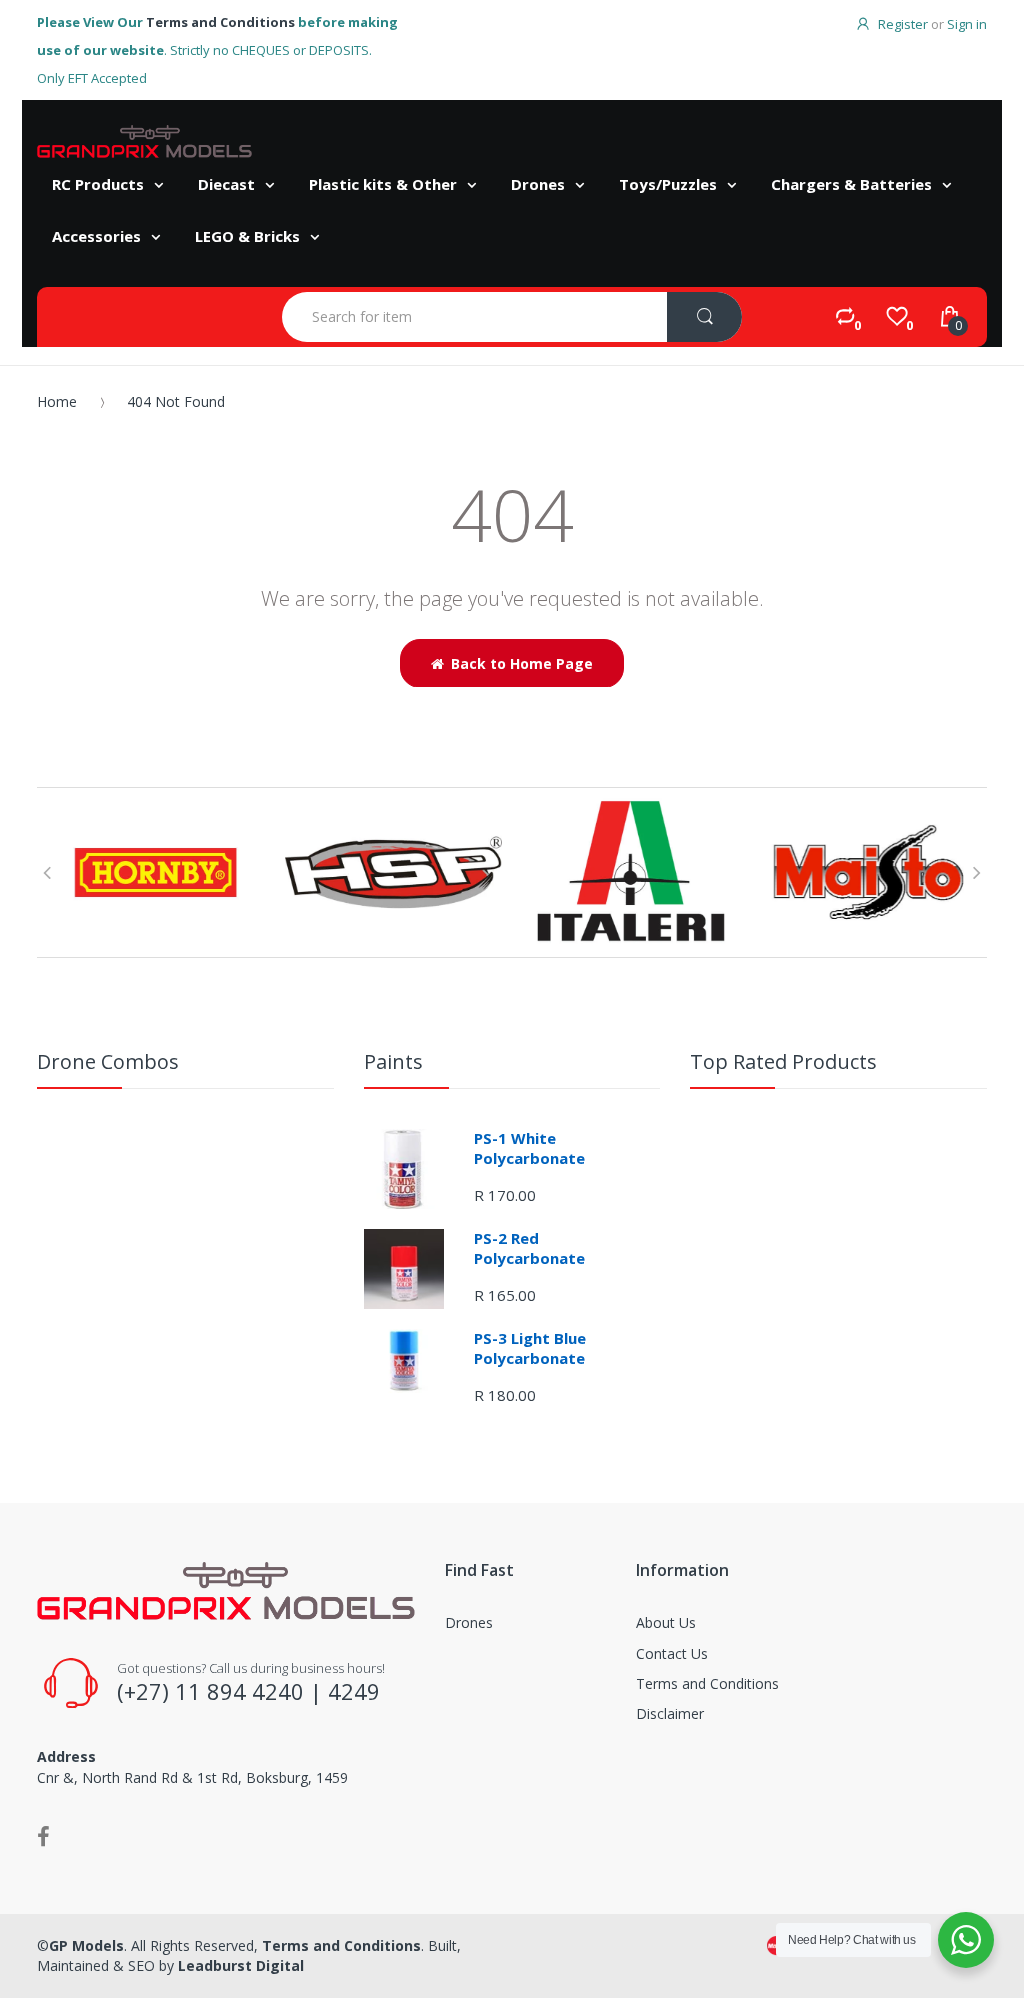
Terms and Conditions (220, 22)
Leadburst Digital (241, 1965)
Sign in (967, 24)
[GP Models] (144, 141)
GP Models (86, 1945)
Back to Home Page (522, 663)
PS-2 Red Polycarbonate (529, 1248)
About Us (666, 1622)
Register (903, 24)
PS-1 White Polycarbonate (529, 1148)
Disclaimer (670, 1713)
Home (57, 401)
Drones (469, 1622)
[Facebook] (43, 1836)
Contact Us (672, 1653)
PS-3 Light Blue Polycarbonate (530, 1348)
